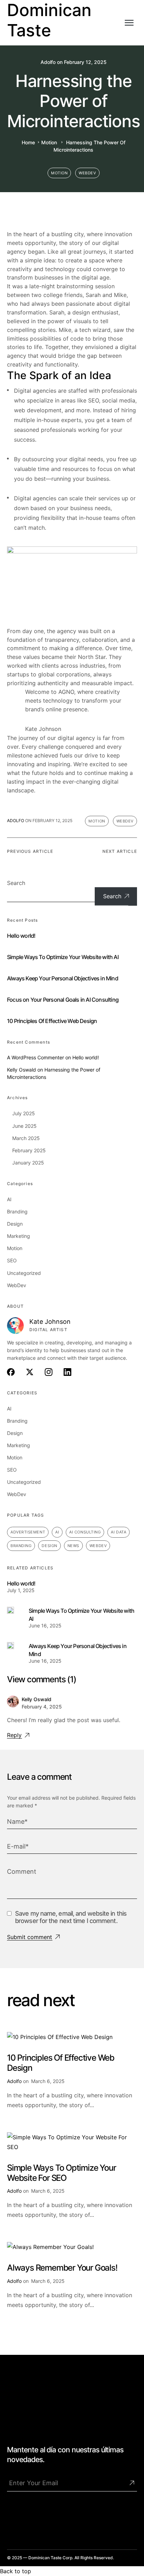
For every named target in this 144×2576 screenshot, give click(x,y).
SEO (12, 1260)
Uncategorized (24, 1273)
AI (9, 1199)
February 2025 (29, 1150)
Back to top (16, 2571)
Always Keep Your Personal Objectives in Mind (63, 978)
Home (28, 142)
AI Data (118, 1532)
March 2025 (26, 1138)
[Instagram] (45, 2517)
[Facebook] (16, 2517)
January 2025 (28, 1163)
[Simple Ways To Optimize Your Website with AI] (10, 1611)
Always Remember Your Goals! (62, 2268)
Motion (49, 142)
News (73, 1546)
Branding (17, 1211)
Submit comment (30, 1937)
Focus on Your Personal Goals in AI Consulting (63, 1000)
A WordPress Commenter (35, 1057)
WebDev (87, 173)
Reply (14, 1735)
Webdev (98, 1546)
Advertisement (28, 1532)
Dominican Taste (49, 20)
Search (16, 883)
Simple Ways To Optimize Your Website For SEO (61, 2173)
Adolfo (48, 62)
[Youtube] (74, 2517)
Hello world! (21, 936)
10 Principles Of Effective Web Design (52, 1021)
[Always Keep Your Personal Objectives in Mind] (10, 1646)
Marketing (19, 1236)
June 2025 (24, 1126)
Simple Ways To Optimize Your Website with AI (63, 957)
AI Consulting (85, 1532)
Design (15, 1224)
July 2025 (24, 1113)
